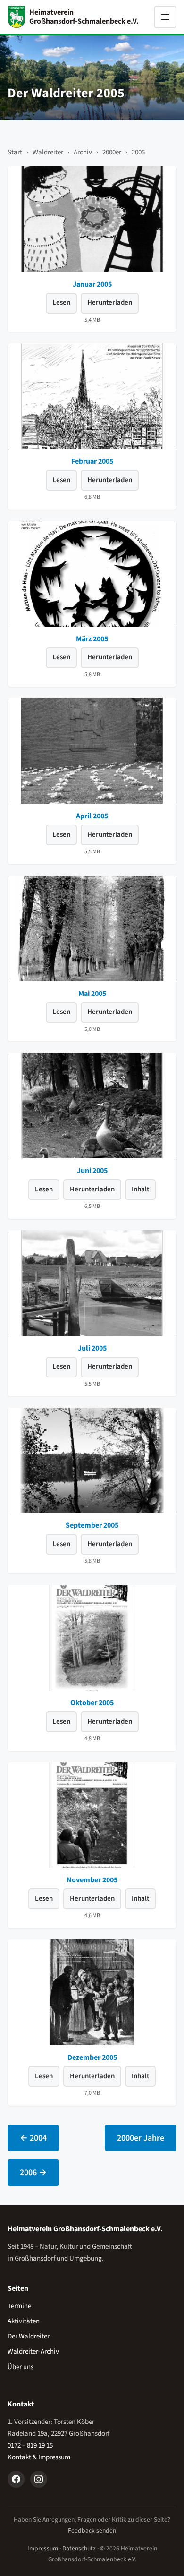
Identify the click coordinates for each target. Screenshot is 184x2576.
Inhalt (140, 1189)
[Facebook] (16, 2479)
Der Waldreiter (29, 2336)
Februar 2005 (92, 461)
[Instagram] (39, 2479)
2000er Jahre (141, 2138)
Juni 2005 (92, 1171)
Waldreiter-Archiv (33, 2351)
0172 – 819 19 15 (30, 2445)
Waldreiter (48, 152)
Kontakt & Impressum (39, 2457)
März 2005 (92, 639)
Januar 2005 (92, 284)
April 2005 (92, 816)
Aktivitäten (24, 2321)
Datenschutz (79, 2548)
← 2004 (33, 2138)
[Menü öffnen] (165, 17)
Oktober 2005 (92, 1703)
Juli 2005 (92, 1348)
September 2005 (92, 1525)
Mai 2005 (92, 994)
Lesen (61, 302)
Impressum (43, 2548)
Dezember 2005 (92, 2057)
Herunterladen (110, 302)
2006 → (33, 2172)
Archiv (83, 152)
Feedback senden (92, 2530)
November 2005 (92, 1880)
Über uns (21, 2367)
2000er (112, 152)
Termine (19, 2306)
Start (15, 152)
